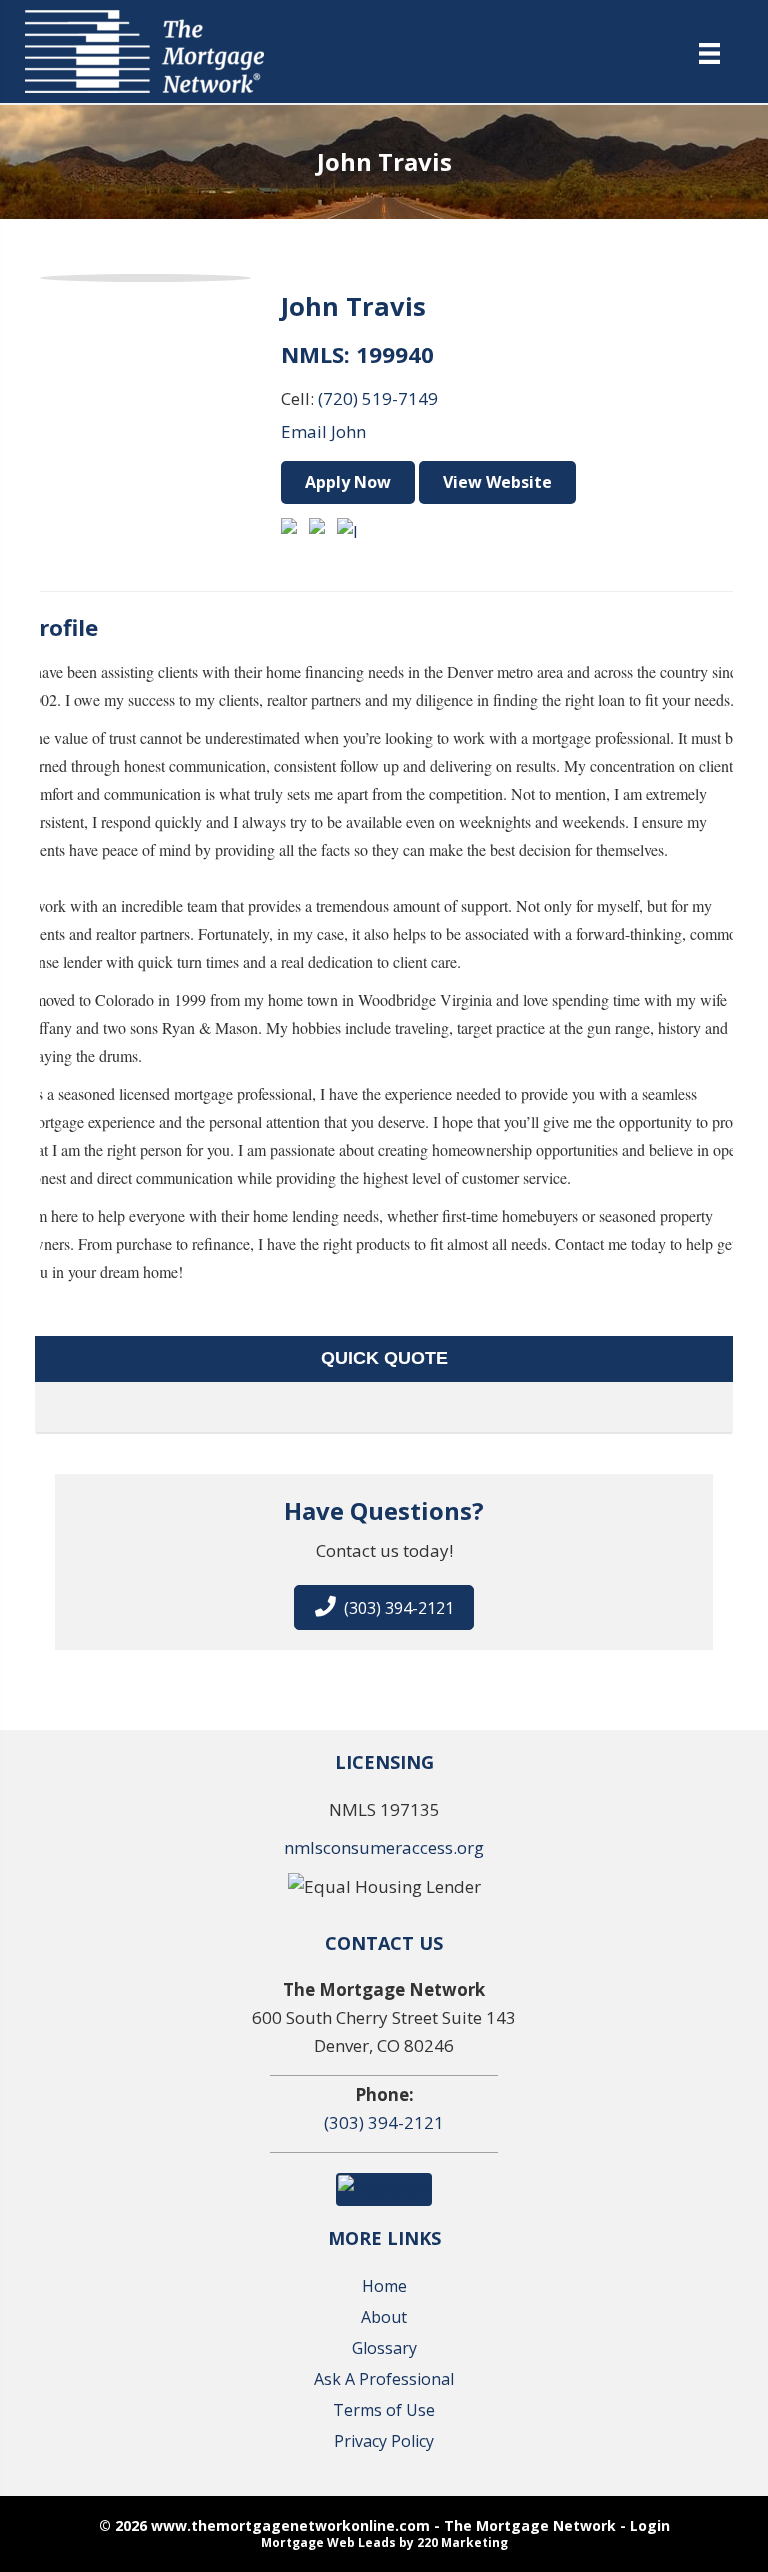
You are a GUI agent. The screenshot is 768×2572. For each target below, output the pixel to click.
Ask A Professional (384, 2379)
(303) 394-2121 (384, 2122)
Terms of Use (384, 2410)
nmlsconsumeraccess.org (384, 1847)
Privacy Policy (384, 2441)
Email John (323, 431)
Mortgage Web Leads (328, 2542)
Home (384, 2286)
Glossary (384, 2348)
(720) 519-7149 (378, 398)
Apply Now (348, 482)
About (384, 2317)
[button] (384, 1607)
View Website (497, 482)
